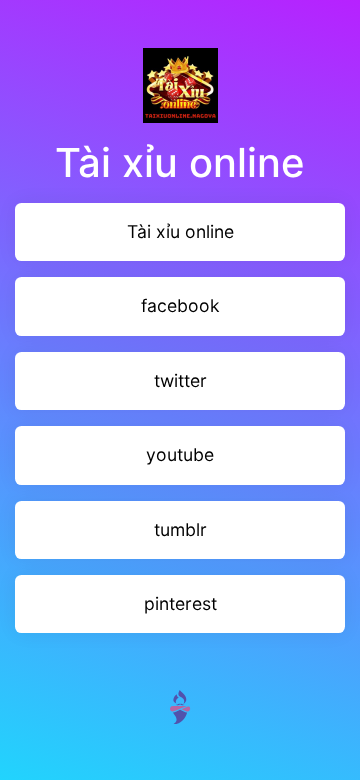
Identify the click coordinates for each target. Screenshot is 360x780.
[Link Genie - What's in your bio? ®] (180, 705)
